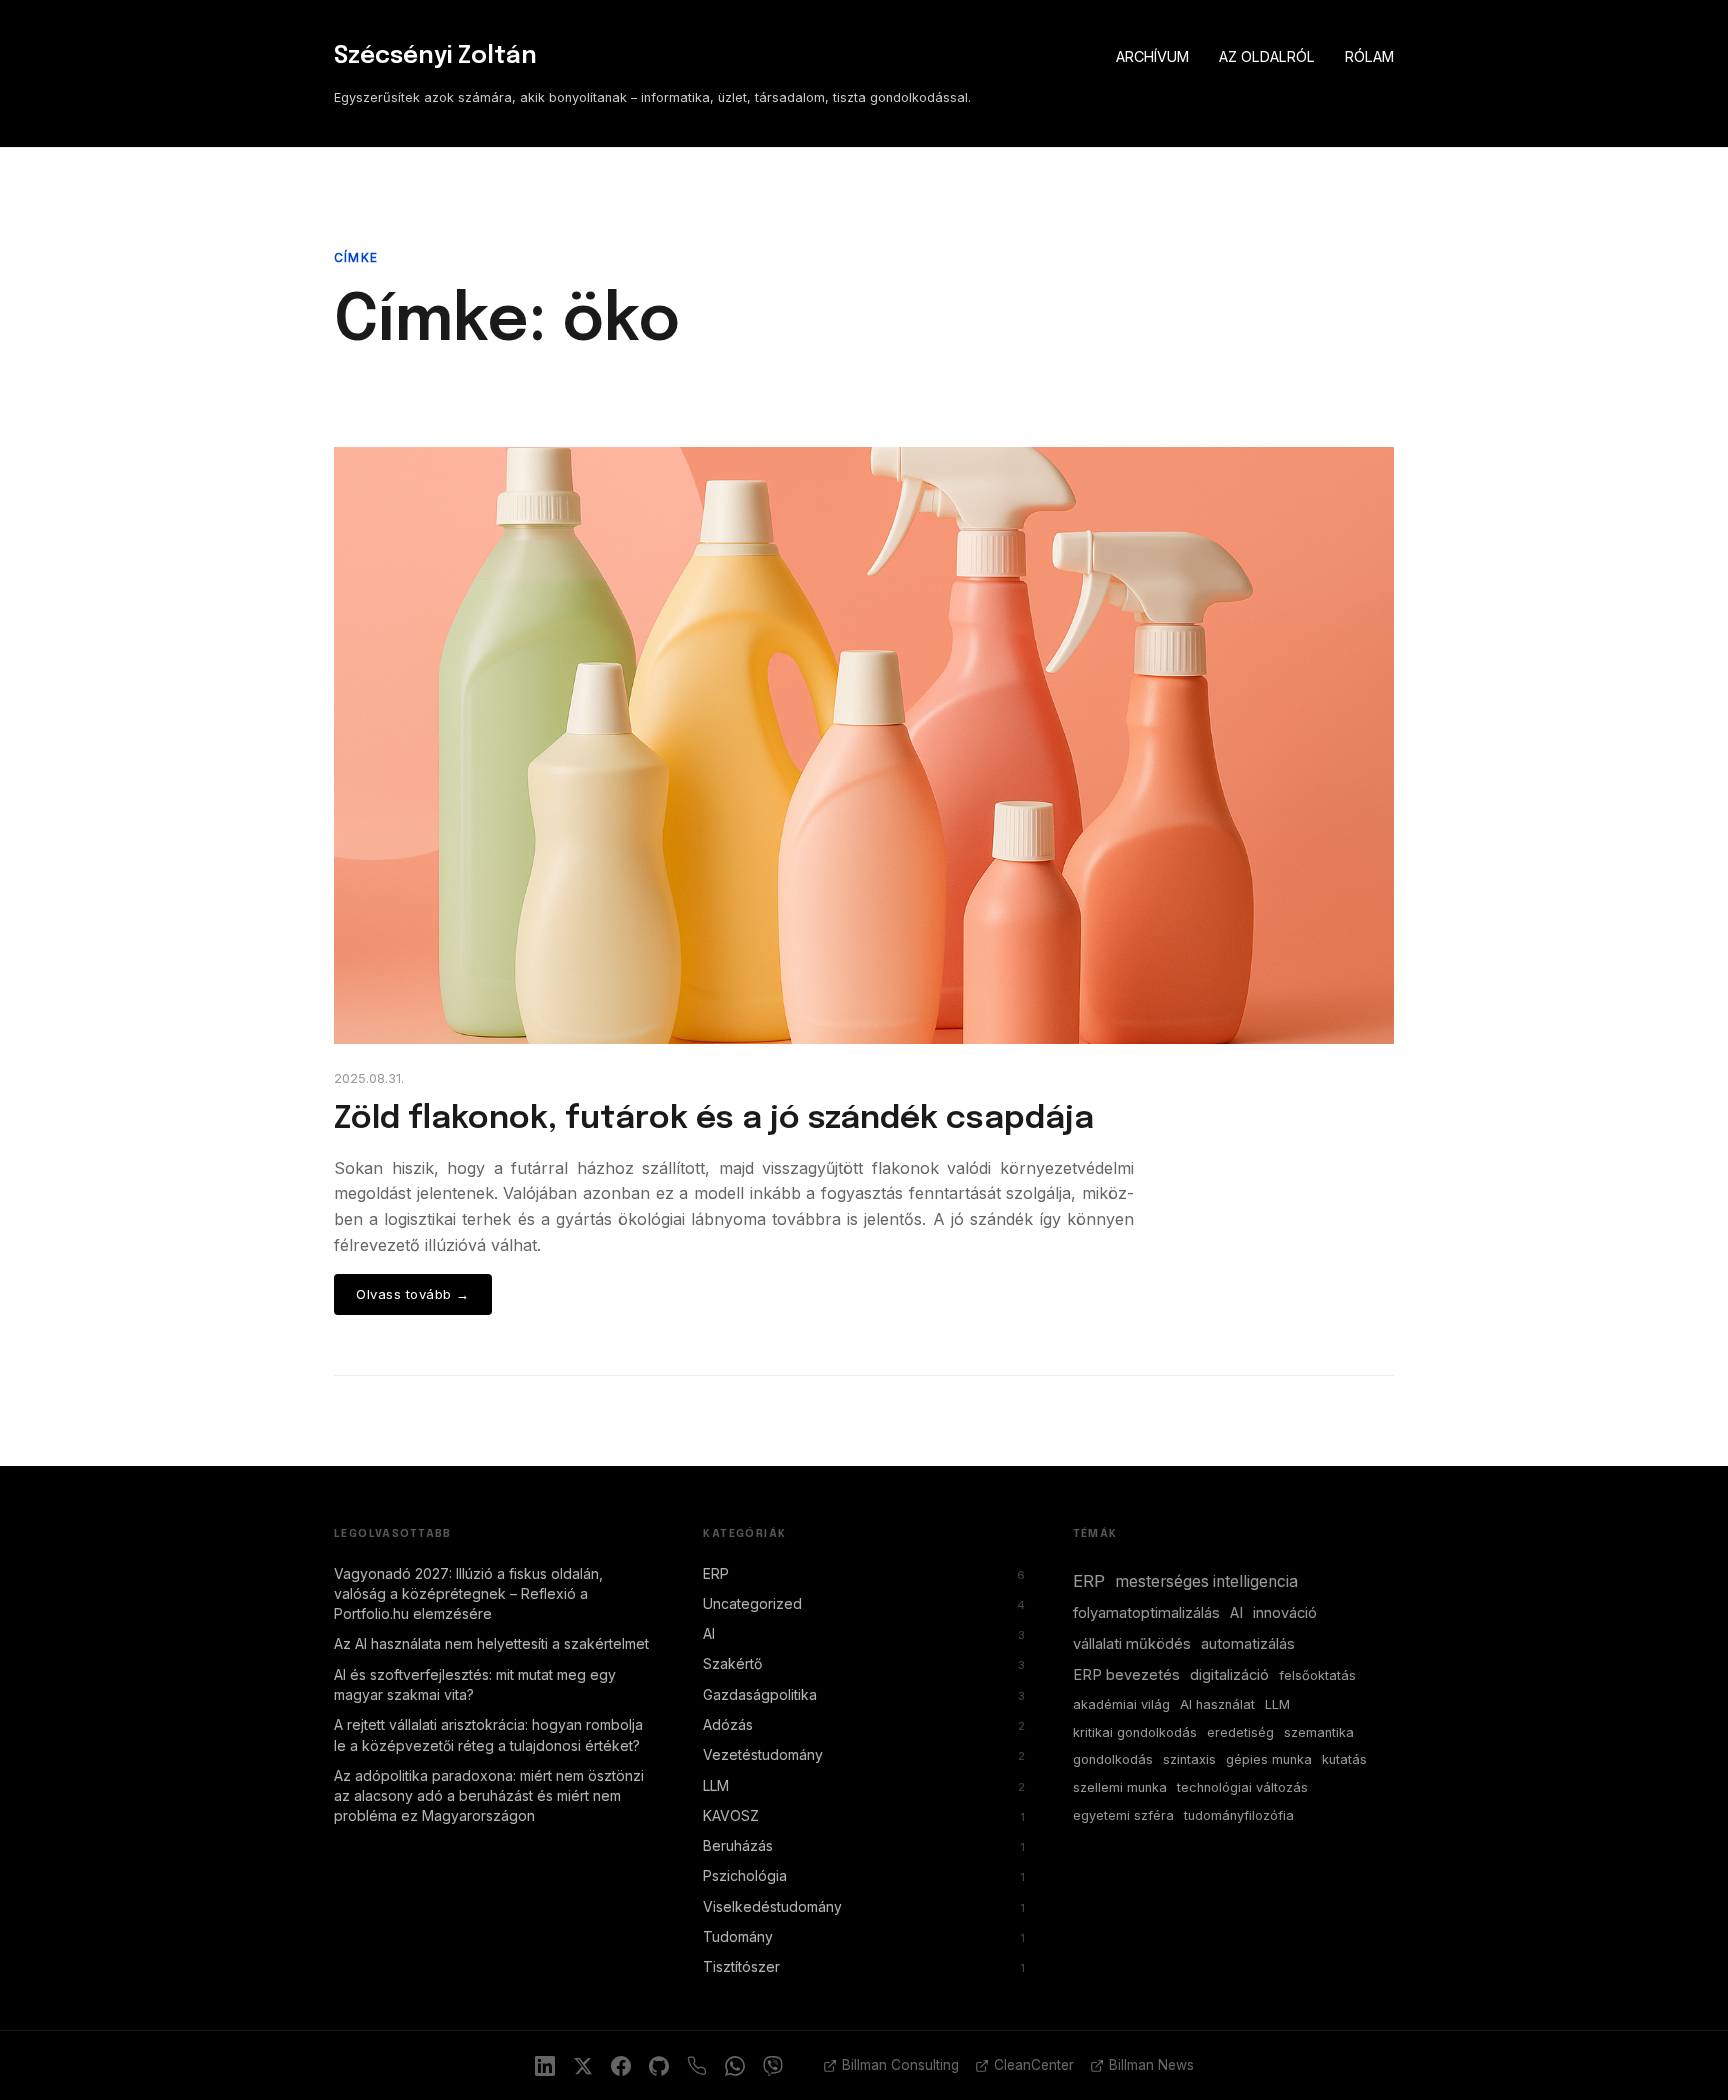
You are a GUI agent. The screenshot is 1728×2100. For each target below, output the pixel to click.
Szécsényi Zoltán (435, 56)
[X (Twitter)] (583, 2066)
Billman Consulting (900, 2065)
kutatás (1344, 1759)
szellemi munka (1120, 1787)
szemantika (1319, 1732)
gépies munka (1269, 1759)
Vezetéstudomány (863, 1754)
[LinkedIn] (545, 2066)
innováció (1285, 1613)
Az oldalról (1267, 56)
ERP (863, 1573)
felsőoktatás (1317, 1675)
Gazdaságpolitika (863, 1694)
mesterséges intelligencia (1206, 1581)
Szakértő (863, 1663)
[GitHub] (659, 2066)
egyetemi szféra (1123, 1815)
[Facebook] (621, 2066)
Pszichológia (863, 1875)
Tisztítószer (863, 1966)
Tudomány (863, 1936)
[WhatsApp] (735, 2066)
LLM (863, 1785)
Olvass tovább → (413, 1294)
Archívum (1152, 56)
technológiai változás (1242, 1787)
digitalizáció (1229, 1675)
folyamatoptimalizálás (1146, 1613)
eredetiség (1240, 1732)
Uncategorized (863, 1603)
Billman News (1151, 2065)
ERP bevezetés (1126, 1675)
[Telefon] (697, 2066)
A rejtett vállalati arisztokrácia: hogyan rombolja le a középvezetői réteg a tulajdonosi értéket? (488, 1734)
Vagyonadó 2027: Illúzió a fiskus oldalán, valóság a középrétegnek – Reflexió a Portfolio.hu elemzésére (468, 1594)
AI (863, 1633)
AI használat (1217, 1704)
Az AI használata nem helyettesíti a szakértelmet (491, 1643)
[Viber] (773, 2066)
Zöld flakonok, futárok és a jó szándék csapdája (714, 1119)
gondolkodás (1113, 1759)
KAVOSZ (863, 1815)
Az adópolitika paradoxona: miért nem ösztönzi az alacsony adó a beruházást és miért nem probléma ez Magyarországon (489, 1796)
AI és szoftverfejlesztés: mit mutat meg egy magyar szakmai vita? (475, 1684)
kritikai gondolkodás (1135, 1732)
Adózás (863, 1724)
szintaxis (1189, 1759)
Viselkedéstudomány (863, 1906)
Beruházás (863, 1845)
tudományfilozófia (1239, 1815)
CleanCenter (1034, 2065)
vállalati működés (1132, 1644)
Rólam (1369, 56)
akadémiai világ (1121, 1704)
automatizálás (1248, 1644)
